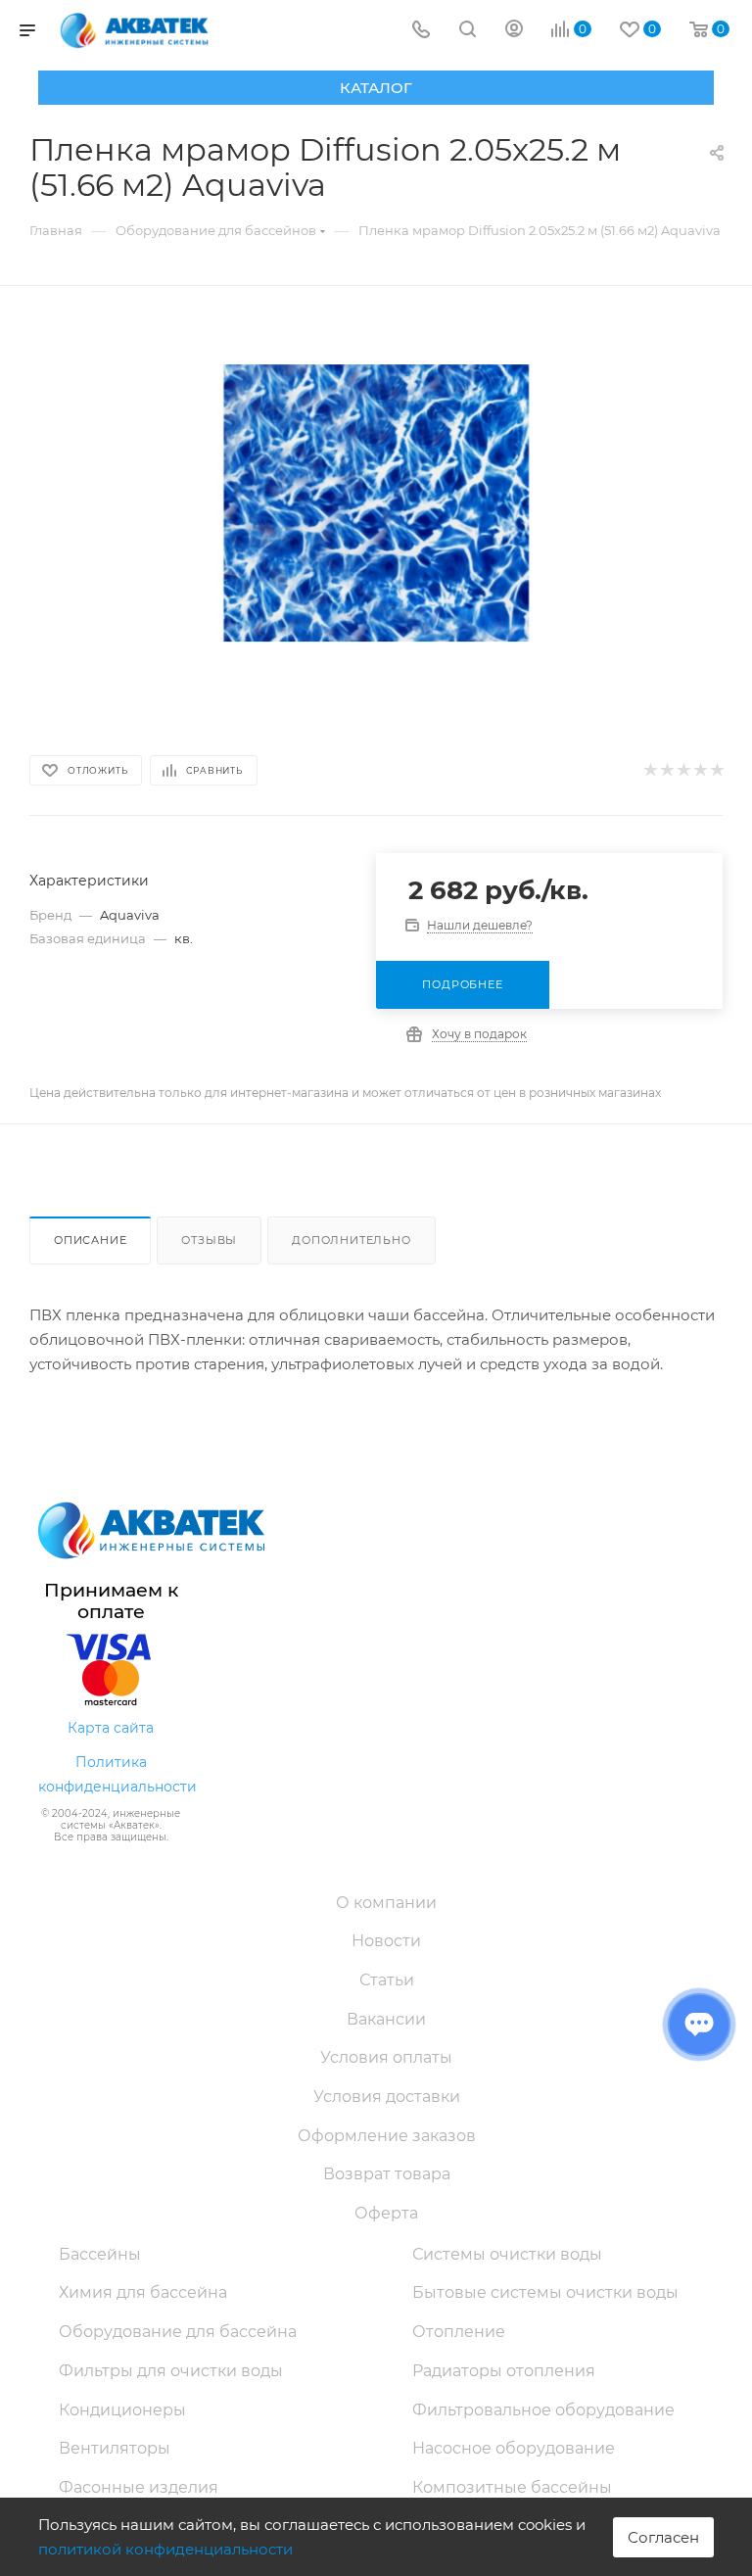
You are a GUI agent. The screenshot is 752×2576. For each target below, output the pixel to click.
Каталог (376, 88)
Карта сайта (111, 1728)
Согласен (663, 2537)
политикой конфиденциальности (165, 2549)
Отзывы (209, 1240)
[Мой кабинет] (514, 31)
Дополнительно (351, 1240)
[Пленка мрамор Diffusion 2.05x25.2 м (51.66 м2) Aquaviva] (376, 503)
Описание (90, 1240)
